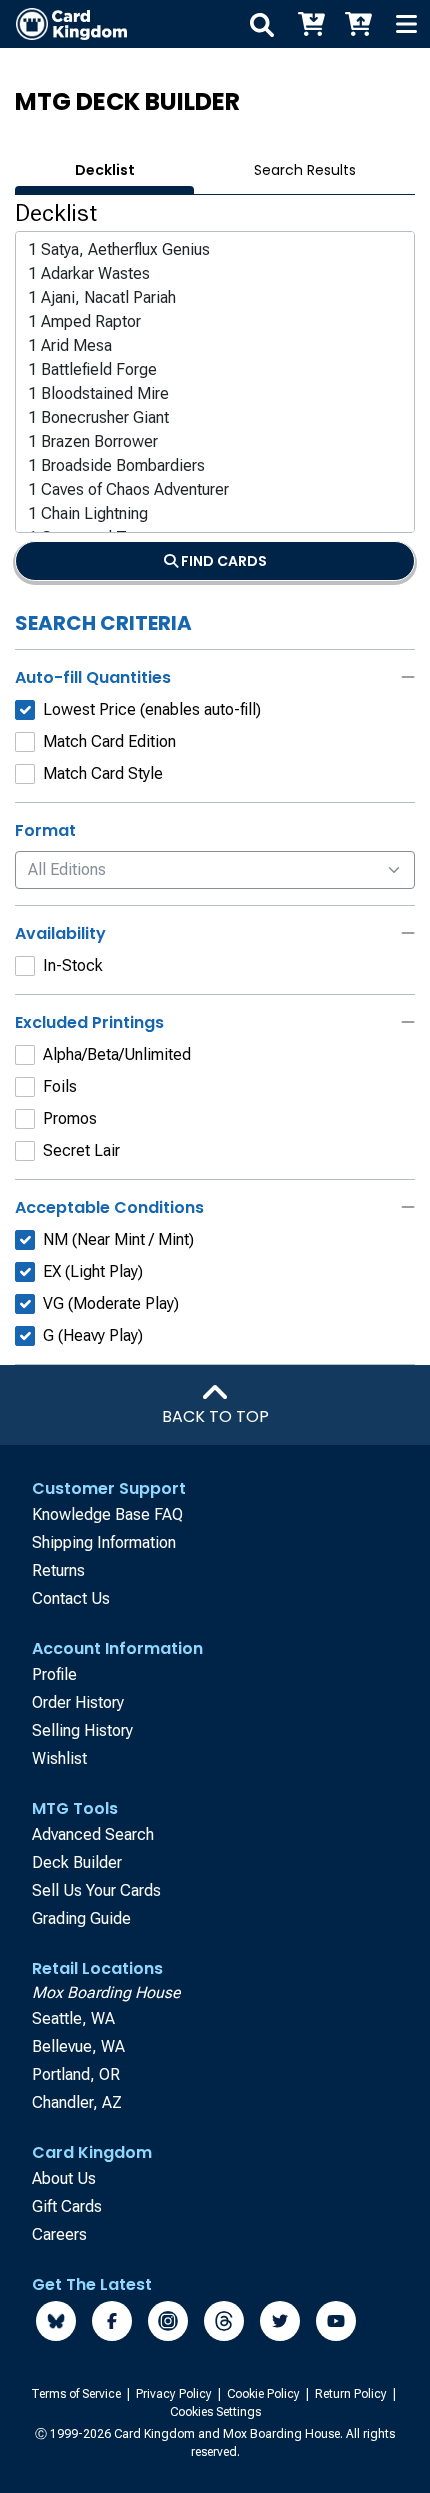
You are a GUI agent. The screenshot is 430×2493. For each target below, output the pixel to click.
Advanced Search (93, 1834)
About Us (64, 2178)
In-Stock (73, 965)
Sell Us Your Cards (96, 1890)
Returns (58, 1570)
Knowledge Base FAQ (107, 1514)
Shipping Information (104, 1542)
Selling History (82, 1730)
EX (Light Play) (93, 1271)
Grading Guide (81, 1918)
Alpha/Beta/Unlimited (117, 1054)
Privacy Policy (175, 2394)
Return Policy (352, 2394)
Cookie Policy (265, 2394)
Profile (54, 1674)
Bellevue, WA (78, 2046)
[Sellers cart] (358, 24)
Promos (70, 1118)
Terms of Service (77, 2394)
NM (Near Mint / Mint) (118, 1239)
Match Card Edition (109, 741)
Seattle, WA (73, 2018)
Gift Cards (67, 2206)
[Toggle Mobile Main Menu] (406, 24)
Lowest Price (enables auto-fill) (152, 709)
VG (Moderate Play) (111, 1303)
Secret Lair (81, 1150)
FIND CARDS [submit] (222, 561)
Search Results (305, 170)
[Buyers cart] (310, 24)
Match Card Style (103, 773)
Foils (60, 1086)
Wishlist (59, 1758)
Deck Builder (77, 1862)
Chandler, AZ (77, 2102)
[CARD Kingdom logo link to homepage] (63, 24)
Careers (59, 2234)
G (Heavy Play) (93, 1335)
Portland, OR (76, 2074)
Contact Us (71, 1598)
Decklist (105, 170)
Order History (78, 1702)
